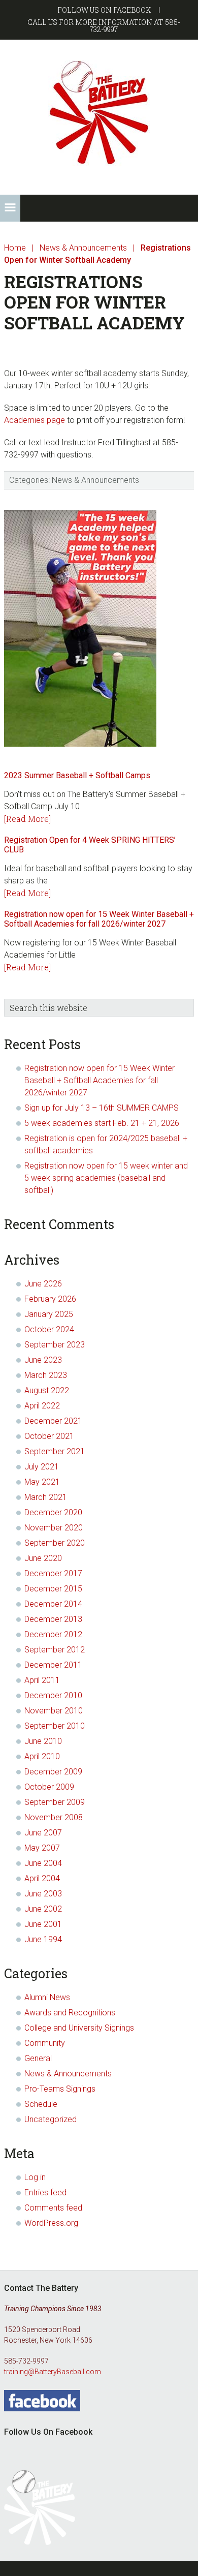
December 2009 (53, 1772)
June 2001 (43, 1924)
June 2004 (43, 1863)
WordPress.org (51, 2223)
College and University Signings (79, 2028)
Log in (35, 2177)
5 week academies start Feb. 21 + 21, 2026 (102, 1123)
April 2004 (42, 1878)
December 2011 (53, 1665)
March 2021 (46, 1497)
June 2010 (43, 1741)
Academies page (35, 420)
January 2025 (49, 1314)
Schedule (41, 2104)
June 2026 (43, 1284)
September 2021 (55, 1451)
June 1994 (43, 1939)
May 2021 (42, 1482)
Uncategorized (51, 2119)
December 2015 (53, 1589)
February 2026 (50, 1299)
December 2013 (53, 1619)
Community (45, 2043)
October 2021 (49, 1436)
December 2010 (53, 1695)
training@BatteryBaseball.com (53, 2372)
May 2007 (42, 1848)
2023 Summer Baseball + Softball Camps (77, 775)
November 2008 (54, 1817)
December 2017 (53, 1573)
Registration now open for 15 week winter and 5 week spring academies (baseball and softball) (106, 1178)
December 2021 (53, 1421)
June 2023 (43, 1360)
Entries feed (45, 2192)
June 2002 (43, 1909)
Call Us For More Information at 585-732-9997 (104, 26)
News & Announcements (95, 480)
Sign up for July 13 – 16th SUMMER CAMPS (102, 1108)
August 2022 (47, 1390)
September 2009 (55, 1802)
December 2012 (53, 1634)
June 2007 (43, 1833)
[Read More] (27, 819)
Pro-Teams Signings (60, 2089)
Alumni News (47, 1997)
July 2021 (42, 1467)
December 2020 (53, 1512)
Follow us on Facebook (104, 10)
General (38, 2058)
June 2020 (43, 1558)
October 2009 (49, 1787)
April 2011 (42, 1680)
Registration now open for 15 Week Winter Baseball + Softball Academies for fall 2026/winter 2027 (99, 919)
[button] (10, 208)
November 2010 (54, 1711)
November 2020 (54, 1528)
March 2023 (46, 1375)
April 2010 (42, 1756)
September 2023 (55, 1345)
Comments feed (53, 2208)
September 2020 (55, 1543)
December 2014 (53, 1604)
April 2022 (42, 1406)
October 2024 (49, 1329)
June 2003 (43, 1894)
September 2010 (55, 1726)
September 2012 (55, 1650)
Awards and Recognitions (70, 2013)
